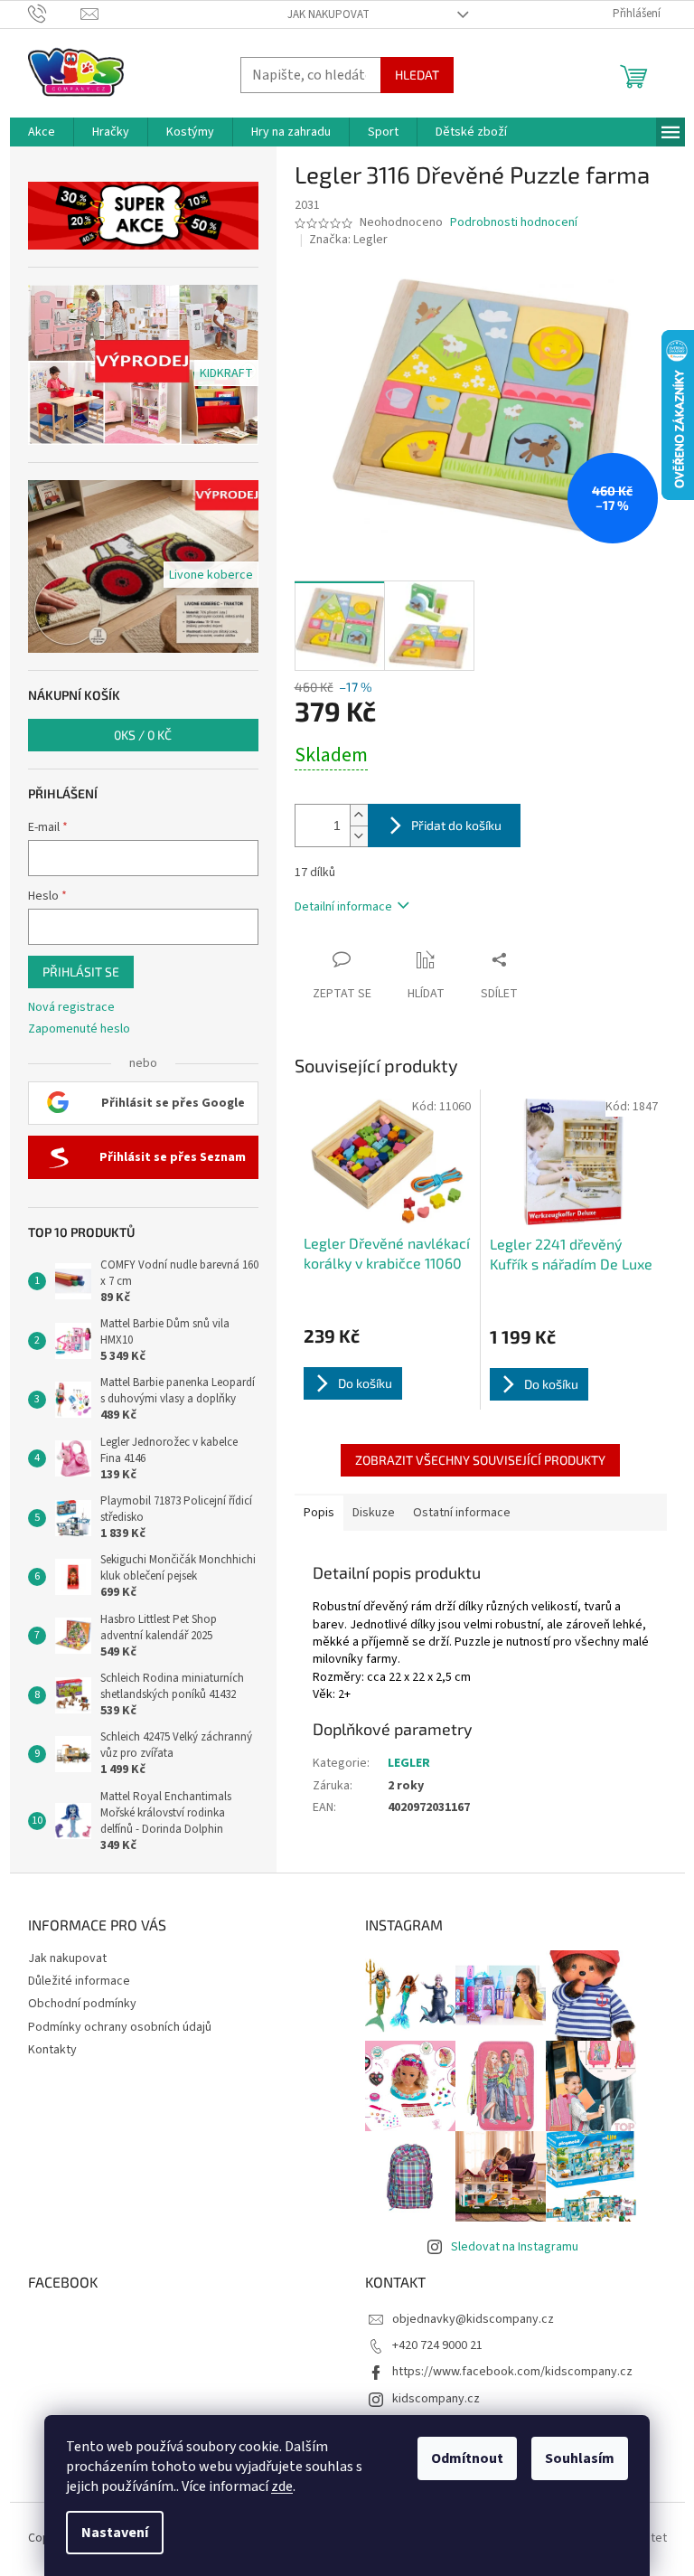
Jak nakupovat (328, 14)
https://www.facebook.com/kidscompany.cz (512, 2372)
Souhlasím (580, 2458)
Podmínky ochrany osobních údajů (120, 2027)
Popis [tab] (319, 1513)
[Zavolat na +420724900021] (55, 14)
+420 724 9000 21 (437, 2345)
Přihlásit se (81, 972)
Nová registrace (71, 1008)
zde (282, 2486)
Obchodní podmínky (82, 2004)
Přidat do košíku (456, 825)
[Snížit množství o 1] (359, 836)
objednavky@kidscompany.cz (473, 2319)
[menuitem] (42, 132)
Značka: (348, 240)
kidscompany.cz (436, 2399)
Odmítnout (467, 2458)
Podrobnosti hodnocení (514, 223)
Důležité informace (79, 1981)
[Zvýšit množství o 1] (359, 815)
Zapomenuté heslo (79, 1029)
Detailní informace (343, 907)
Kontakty (52, 2050)
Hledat (417, 75)
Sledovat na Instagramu (515, 2247)
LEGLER (409, 1763)
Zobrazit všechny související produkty (480, 1460)
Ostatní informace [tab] (462, 1513)
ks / (143, 735)
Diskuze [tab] (374, 1513)
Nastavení (115, 2533)
